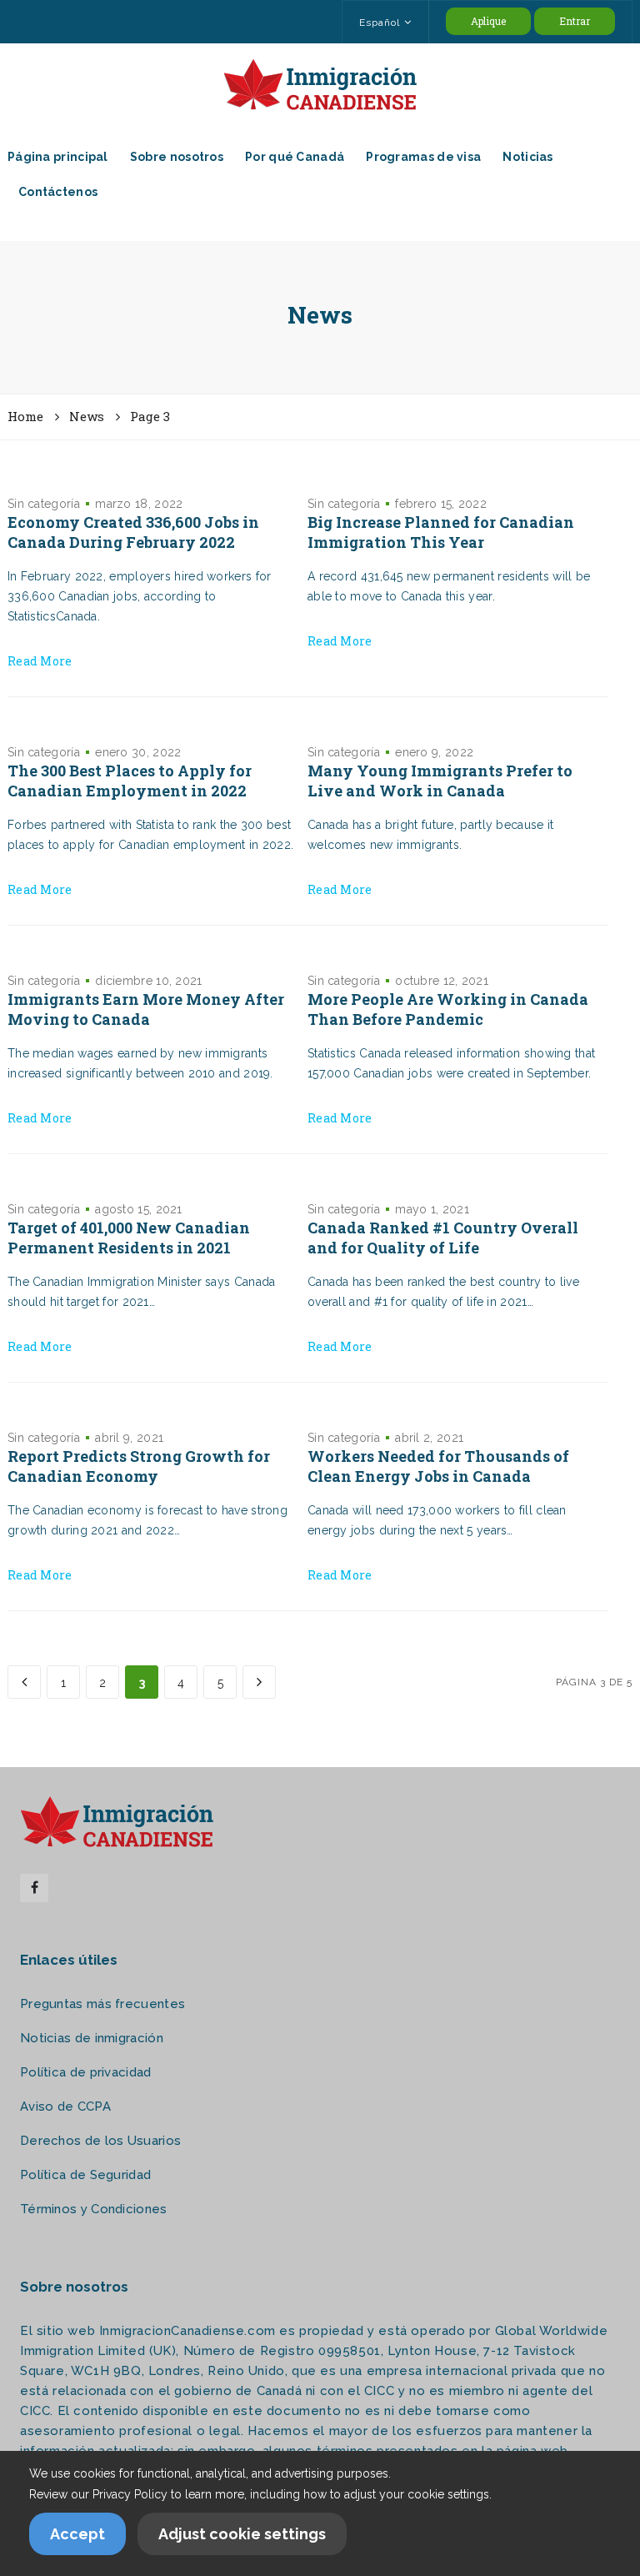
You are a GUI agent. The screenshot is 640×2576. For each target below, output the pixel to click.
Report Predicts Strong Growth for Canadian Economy (139, 1466)
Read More (40, 661)
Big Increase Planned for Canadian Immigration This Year (441, 532)
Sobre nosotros (177, 157)
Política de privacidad (86, 2072)
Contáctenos (58, 192)
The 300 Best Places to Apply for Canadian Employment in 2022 (130, 781)
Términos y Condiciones (94, 2209)
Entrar (575, 21)
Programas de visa (423, 157)
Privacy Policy (130, 2494)
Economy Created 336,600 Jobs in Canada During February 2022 (133, 532)
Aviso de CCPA (65, 2106)
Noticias (527, 157)
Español (380, 23)
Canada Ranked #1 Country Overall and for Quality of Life (443, 1238)
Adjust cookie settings (242, 2534)
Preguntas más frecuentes (102, 2004)
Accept (77, 2534)
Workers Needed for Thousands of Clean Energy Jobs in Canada (438, 1466)
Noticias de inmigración (92, 2038)
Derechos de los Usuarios (100, 2141)
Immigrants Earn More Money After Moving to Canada (146, 1009)
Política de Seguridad (85, 2175)
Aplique (488, 21)
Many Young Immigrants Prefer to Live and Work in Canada (440, 781)
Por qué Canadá (295, 157)
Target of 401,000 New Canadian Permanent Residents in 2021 (129, 1238)
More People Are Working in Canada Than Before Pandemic (448, 1009)
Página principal (58, 157)
